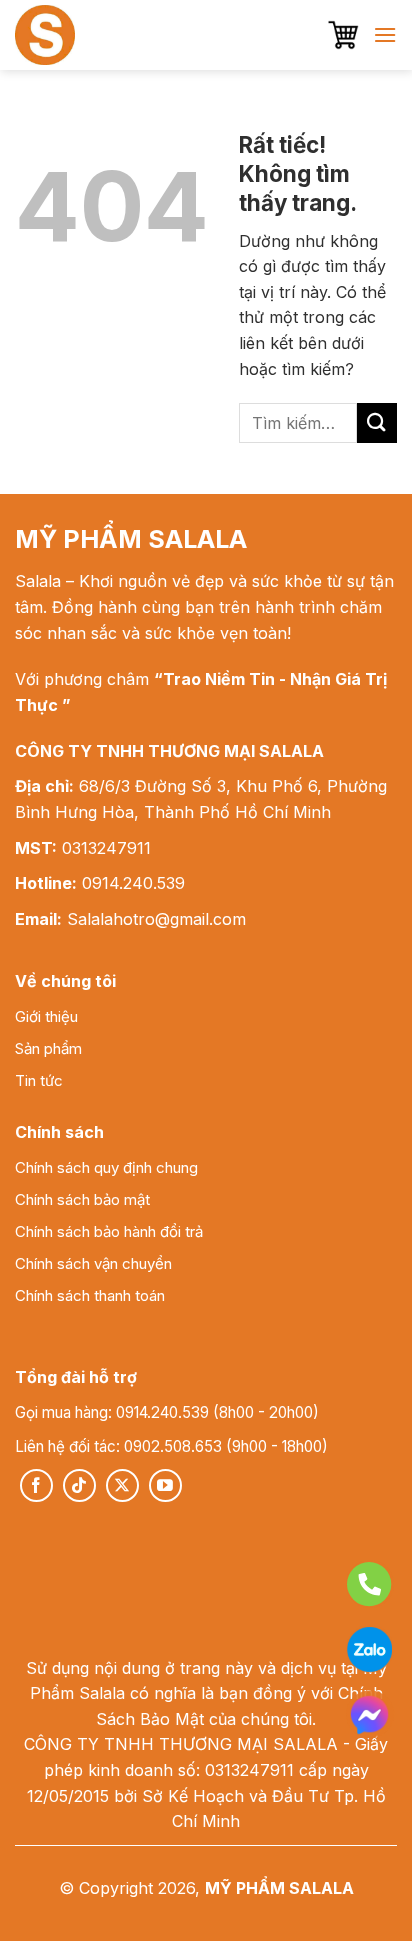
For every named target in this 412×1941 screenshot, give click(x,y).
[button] (343, 35)
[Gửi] (377, 422)
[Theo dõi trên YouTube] (165, 1485)
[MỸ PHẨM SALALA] (90, 35)
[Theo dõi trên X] (122, 1485)
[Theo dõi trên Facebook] (36, 1485)
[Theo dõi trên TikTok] (79, 1485)
